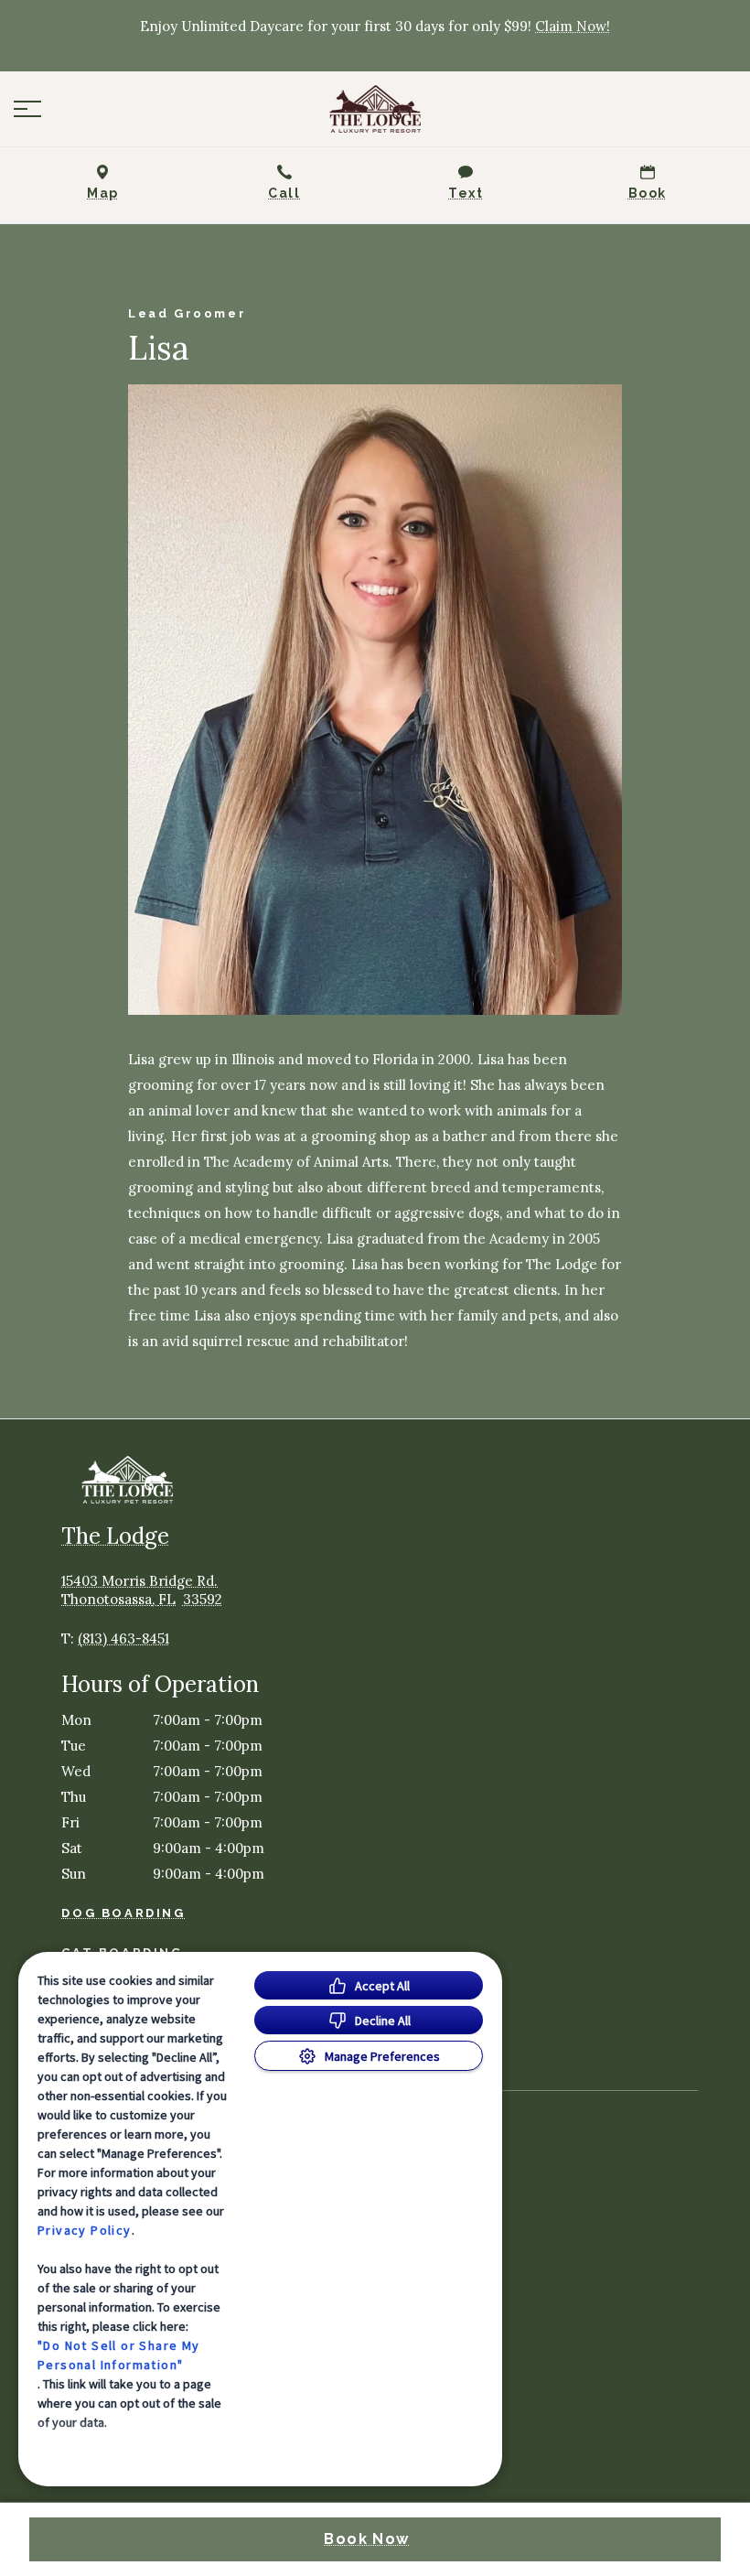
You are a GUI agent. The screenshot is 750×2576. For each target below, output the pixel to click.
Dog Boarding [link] (123, 1913)
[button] (27, 109)
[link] (375, 109)
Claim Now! (573, 26)
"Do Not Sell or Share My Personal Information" (119, 2355)
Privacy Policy (85, 2230)
